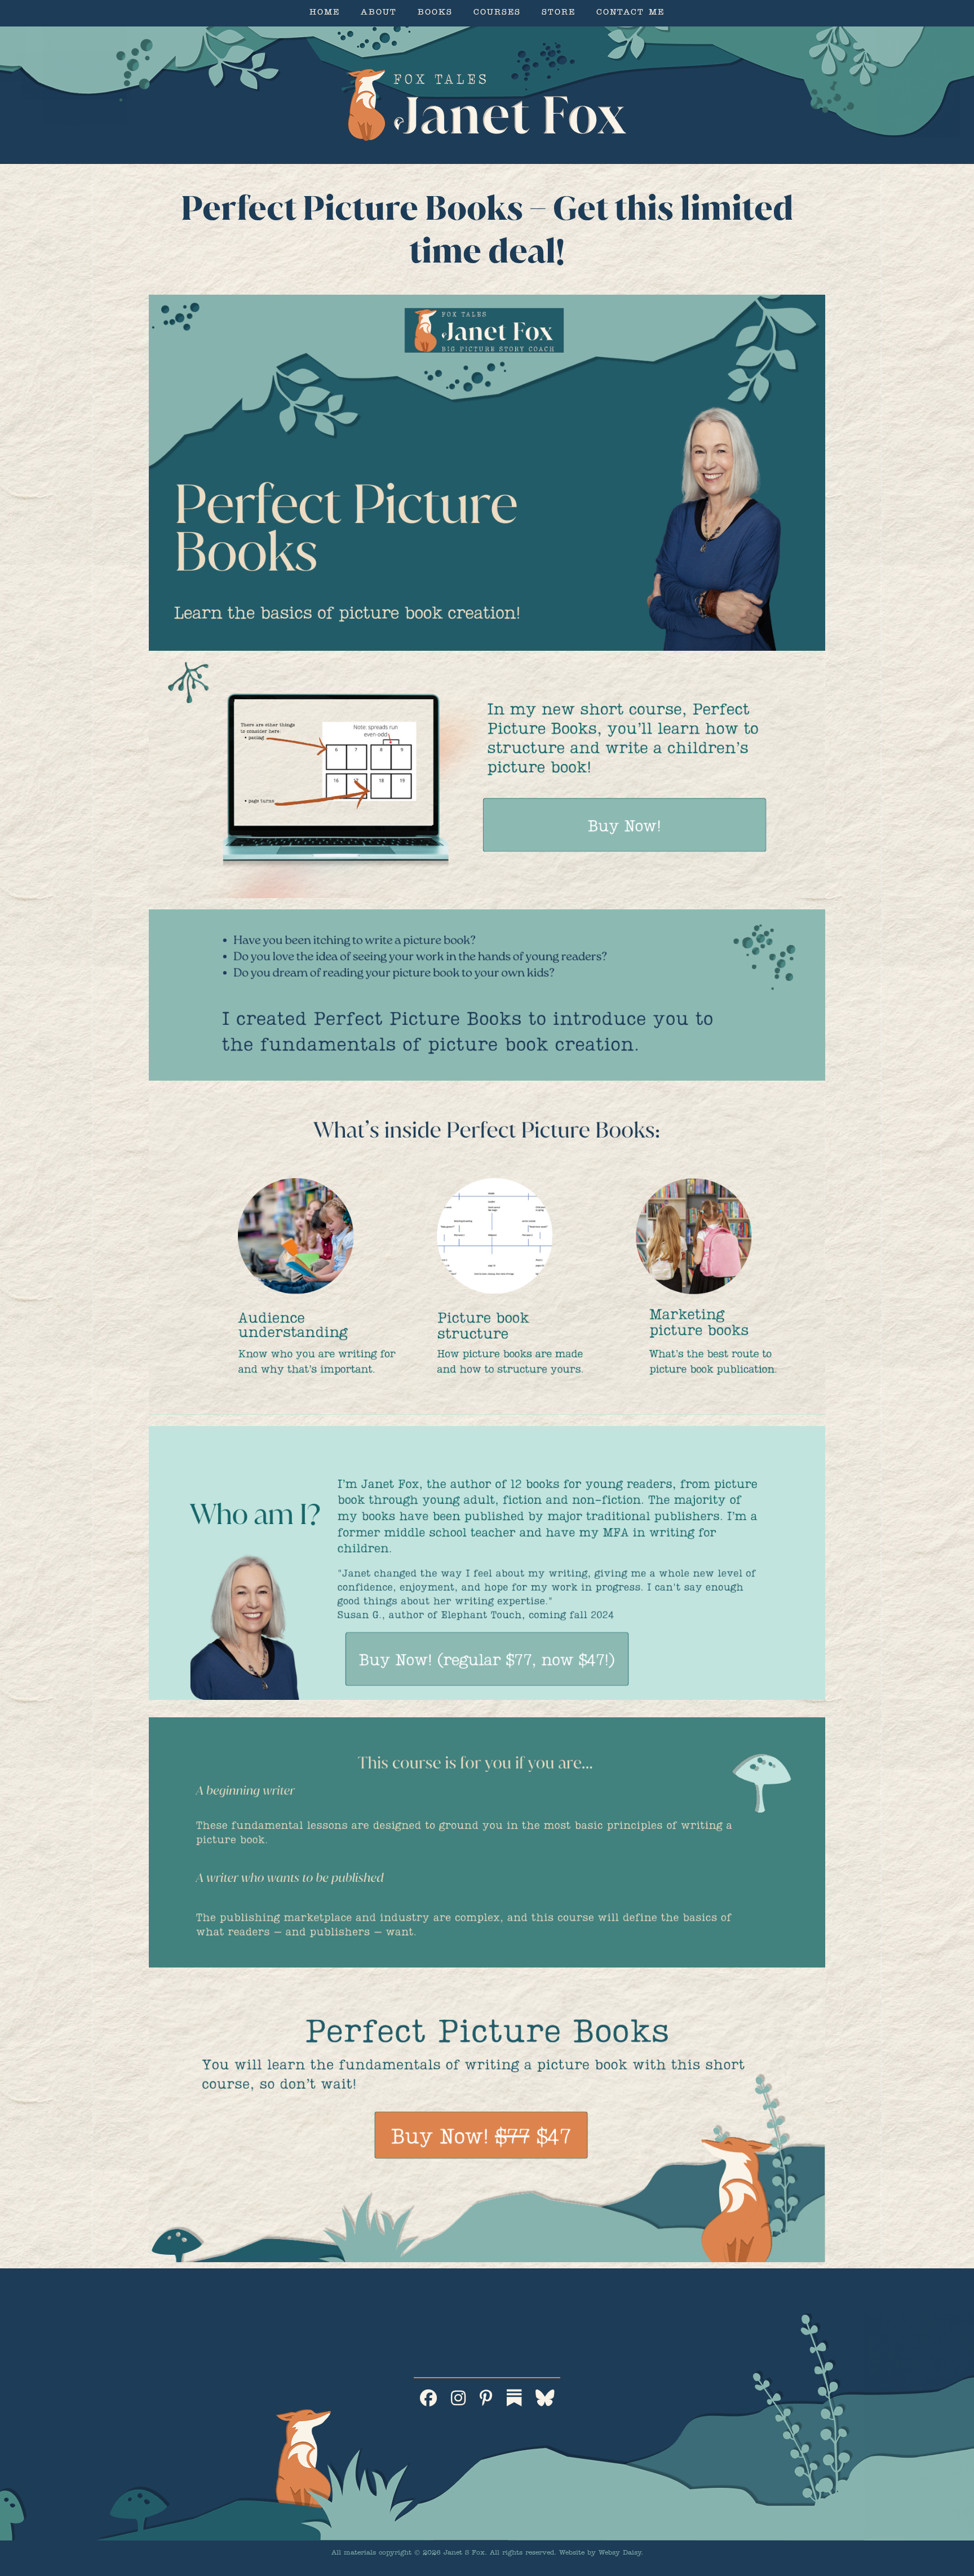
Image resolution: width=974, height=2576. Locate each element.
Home (325, 13)
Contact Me (630, 13)
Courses (497, 13)
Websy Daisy (620, 2553)
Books (435, 13)
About (379, 13)
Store (559, 13)
